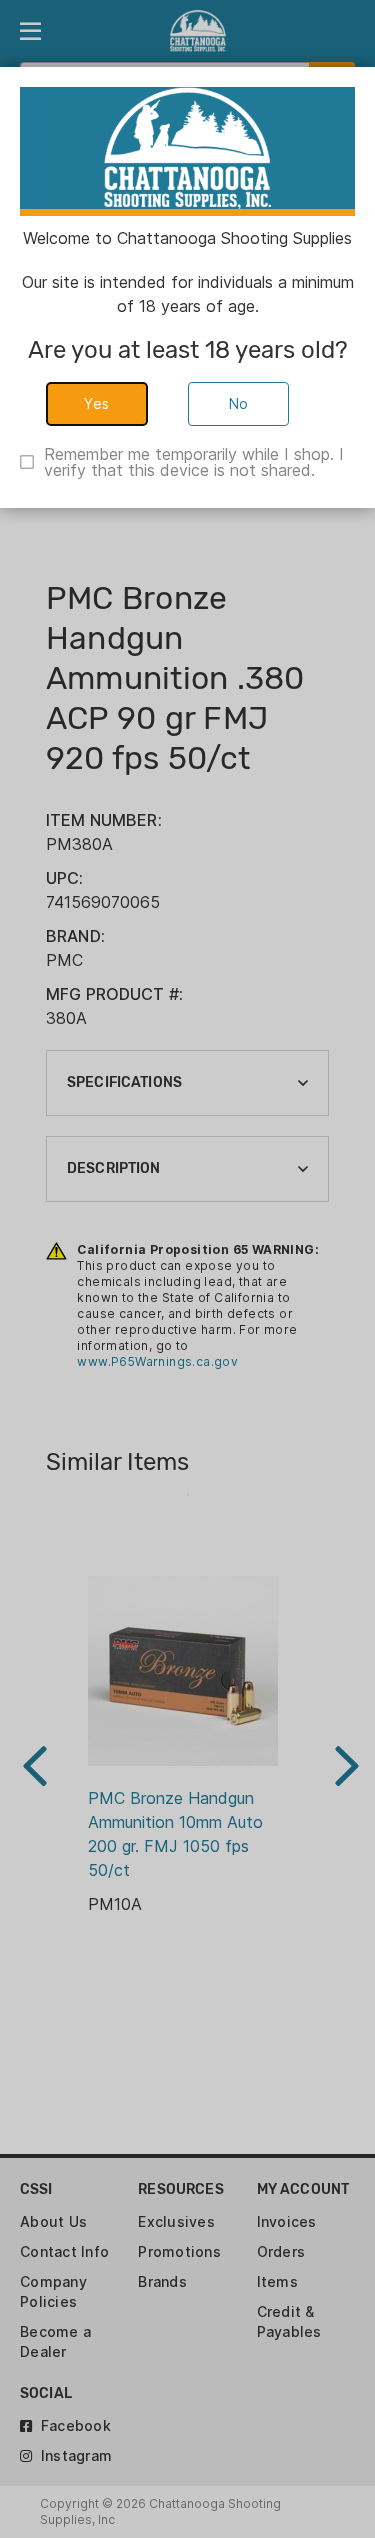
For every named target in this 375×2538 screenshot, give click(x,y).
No (239, 403)
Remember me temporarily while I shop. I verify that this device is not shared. (194, 462)
